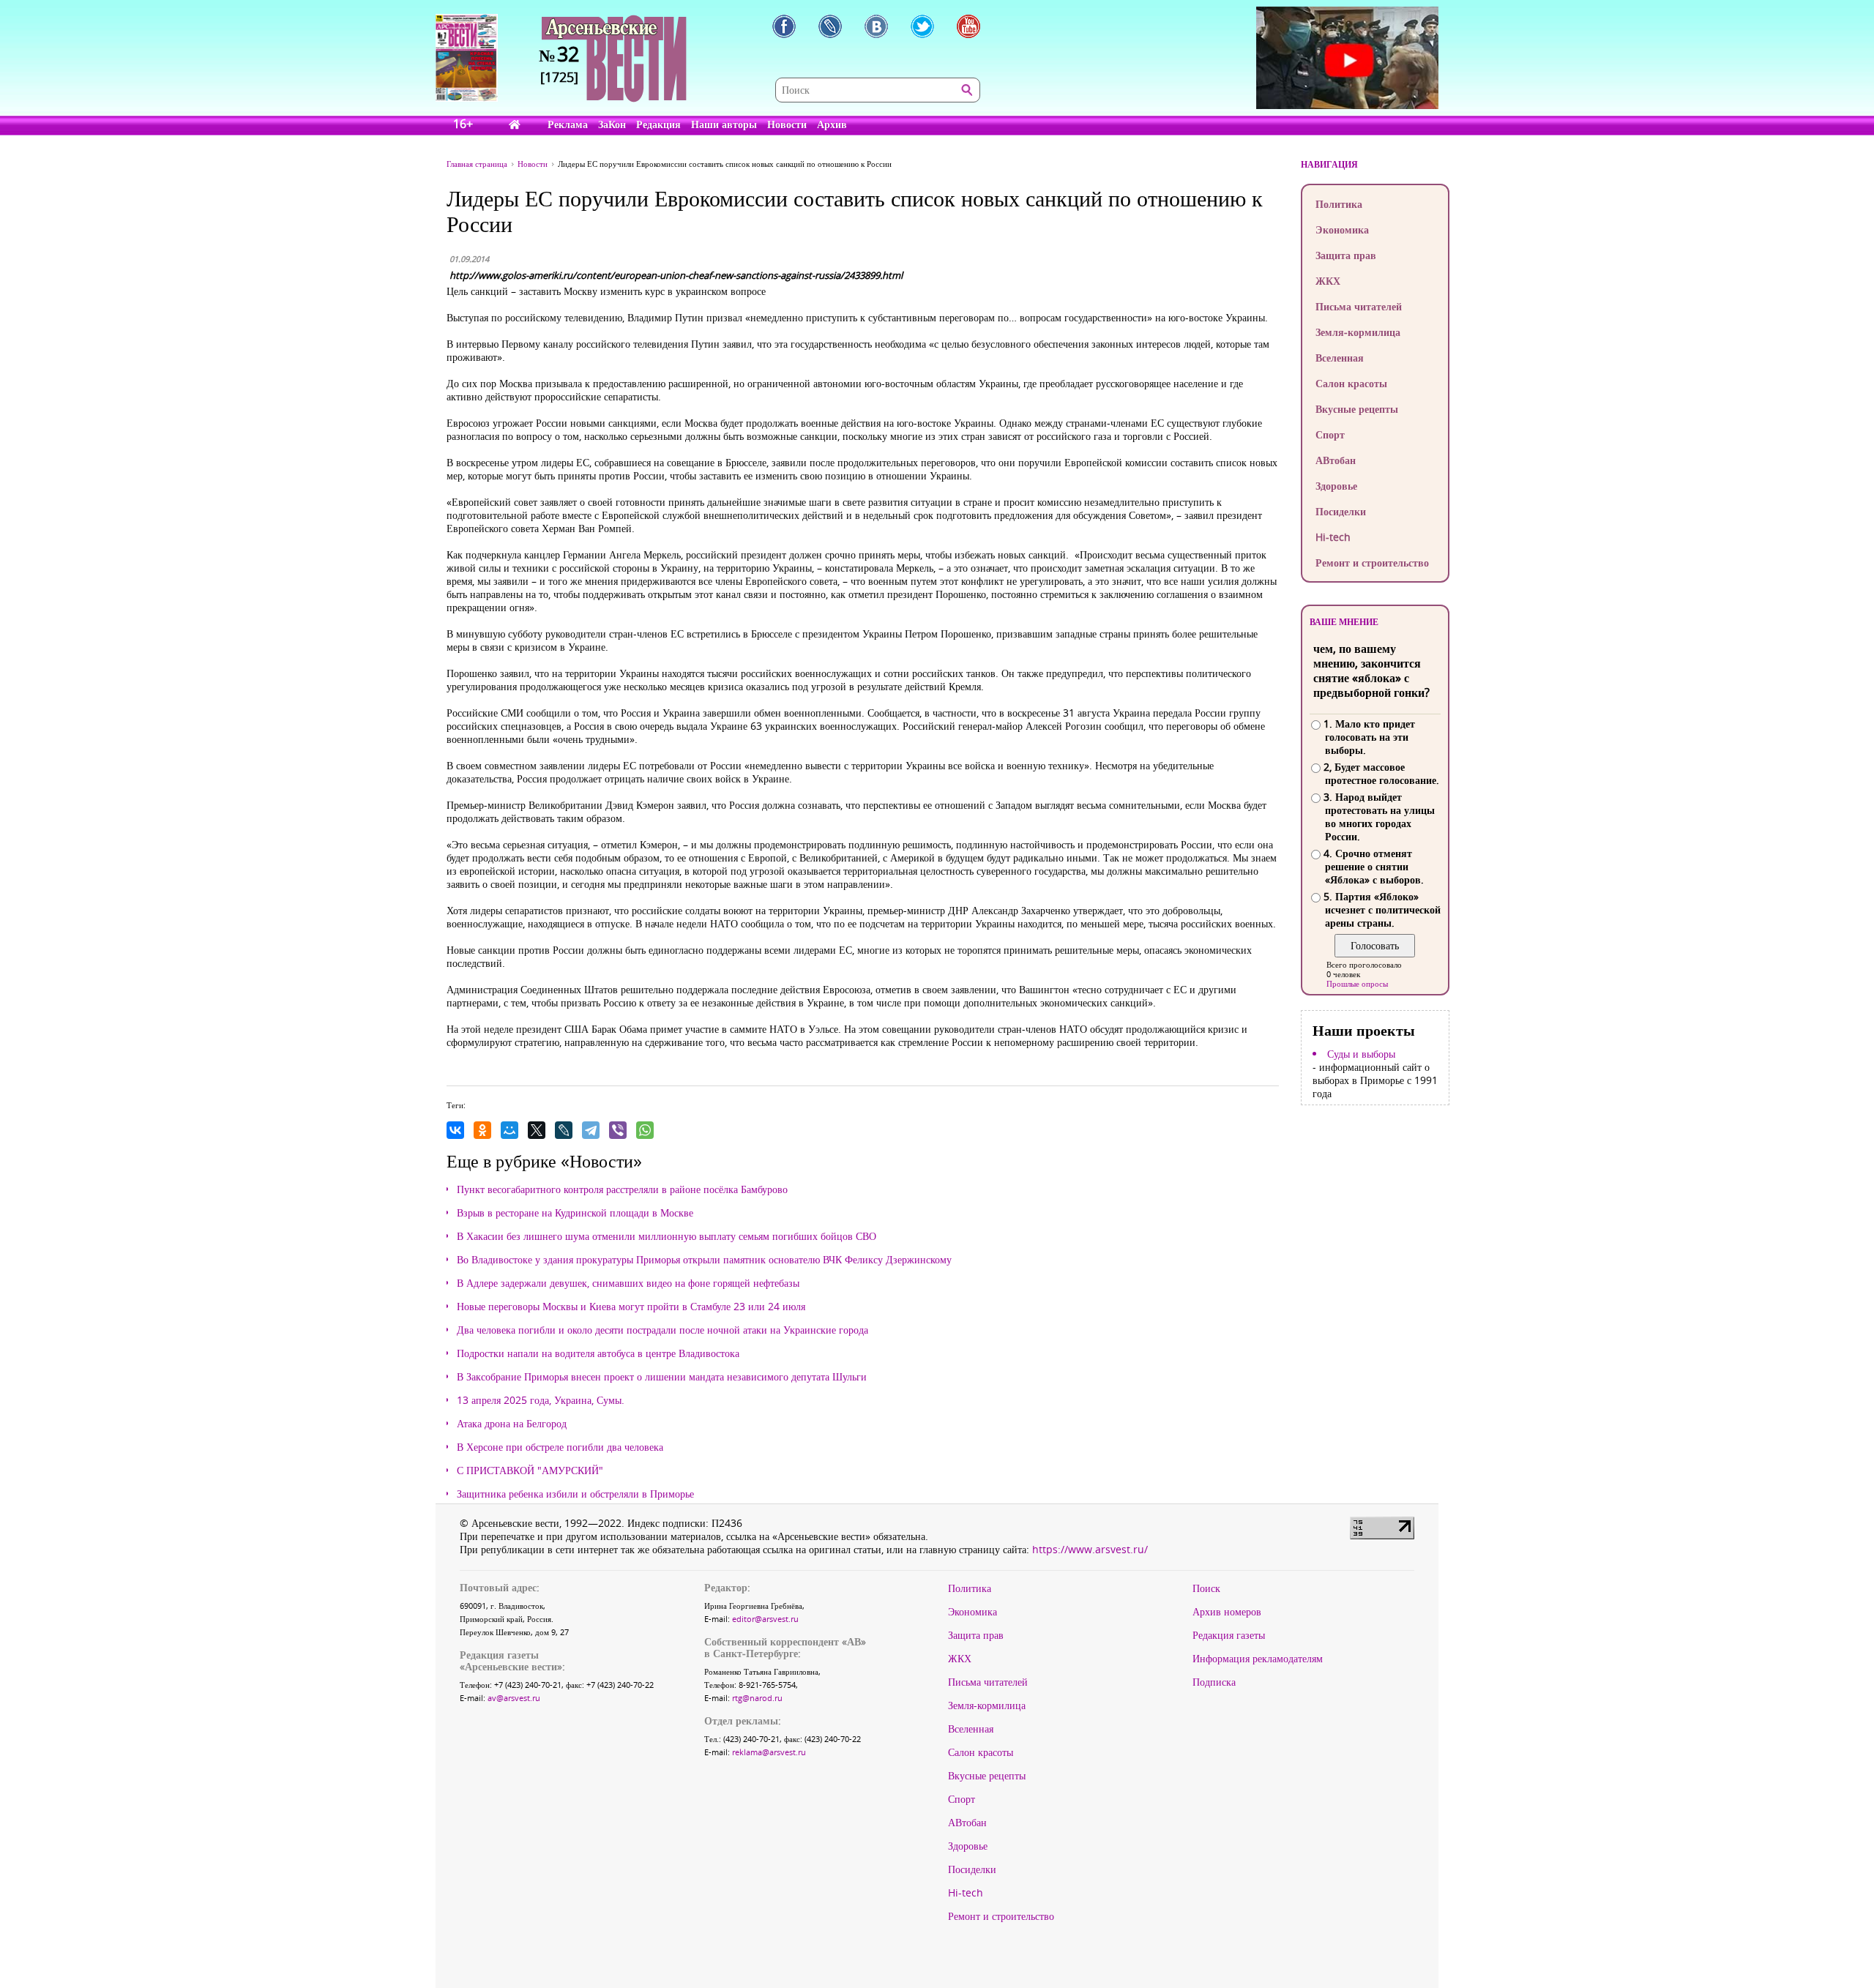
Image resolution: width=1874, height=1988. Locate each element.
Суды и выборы (1361, 1054)
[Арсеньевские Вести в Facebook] (784, 26)
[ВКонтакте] (455, 1130)
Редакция (658, 124)
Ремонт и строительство (1372, 563)
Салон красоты (1351, 383)
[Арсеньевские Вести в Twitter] (922, 26)
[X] (537, 1130)
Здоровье (1336, 486)
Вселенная (1340, 358)
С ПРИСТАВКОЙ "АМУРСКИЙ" (530, 1471)
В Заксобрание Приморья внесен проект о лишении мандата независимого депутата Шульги (662, 1377)
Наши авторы (724, 124)
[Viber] (618, 1130)
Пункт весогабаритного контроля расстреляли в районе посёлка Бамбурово (622, 1189)
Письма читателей (1359, 306)
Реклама (568, 124)
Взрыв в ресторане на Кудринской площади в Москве (575, 1213)
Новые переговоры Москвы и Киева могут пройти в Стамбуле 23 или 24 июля (631, 1307)
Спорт (1330, 434)
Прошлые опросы (1357, 983)
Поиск (1206, 1588)
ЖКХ (1328, 281)
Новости (787, 124)
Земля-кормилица (1358, 332)
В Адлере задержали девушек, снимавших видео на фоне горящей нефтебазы (628, 1283)
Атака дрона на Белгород (512, 1424)
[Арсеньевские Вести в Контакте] (876, 26)
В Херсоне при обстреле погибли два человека (560, 1447)
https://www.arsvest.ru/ (1090, 1549)
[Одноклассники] (482, 1130)
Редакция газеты (1229, 1635)
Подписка (1214, 1682)
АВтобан (1336, 460)
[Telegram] (591, 1130)
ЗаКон (612, 124)
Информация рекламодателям (1258, 1659)
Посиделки (1341, 511)
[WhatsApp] (645, 1130)
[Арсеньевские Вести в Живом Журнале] (830, 26)
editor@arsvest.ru (765, 1619)
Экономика (1342, 229)
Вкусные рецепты (1357, 409)
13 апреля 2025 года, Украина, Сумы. (541, 1400)
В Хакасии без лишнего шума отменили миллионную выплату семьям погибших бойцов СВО (667, 1236)
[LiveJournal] (564, 1130)
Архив (832, 124)
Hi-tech (1333, 537)
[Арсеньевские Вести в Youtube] (968, 26)
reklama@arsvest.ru (769, 1752)
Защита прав (1346, 255)
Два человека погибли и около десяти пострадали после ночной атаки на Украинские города (662, 1330)
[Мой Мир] (509, 1130)
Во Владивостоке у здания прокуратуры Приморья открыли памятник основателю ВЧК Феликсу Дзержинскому (704, 1260)
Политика (1339, 204)
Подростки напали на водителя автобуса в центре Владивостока (598, 1353)
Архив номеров (1227, 1612)
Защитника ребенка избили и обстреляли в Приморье (575, 1494)
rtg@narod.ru (757, 1698)
